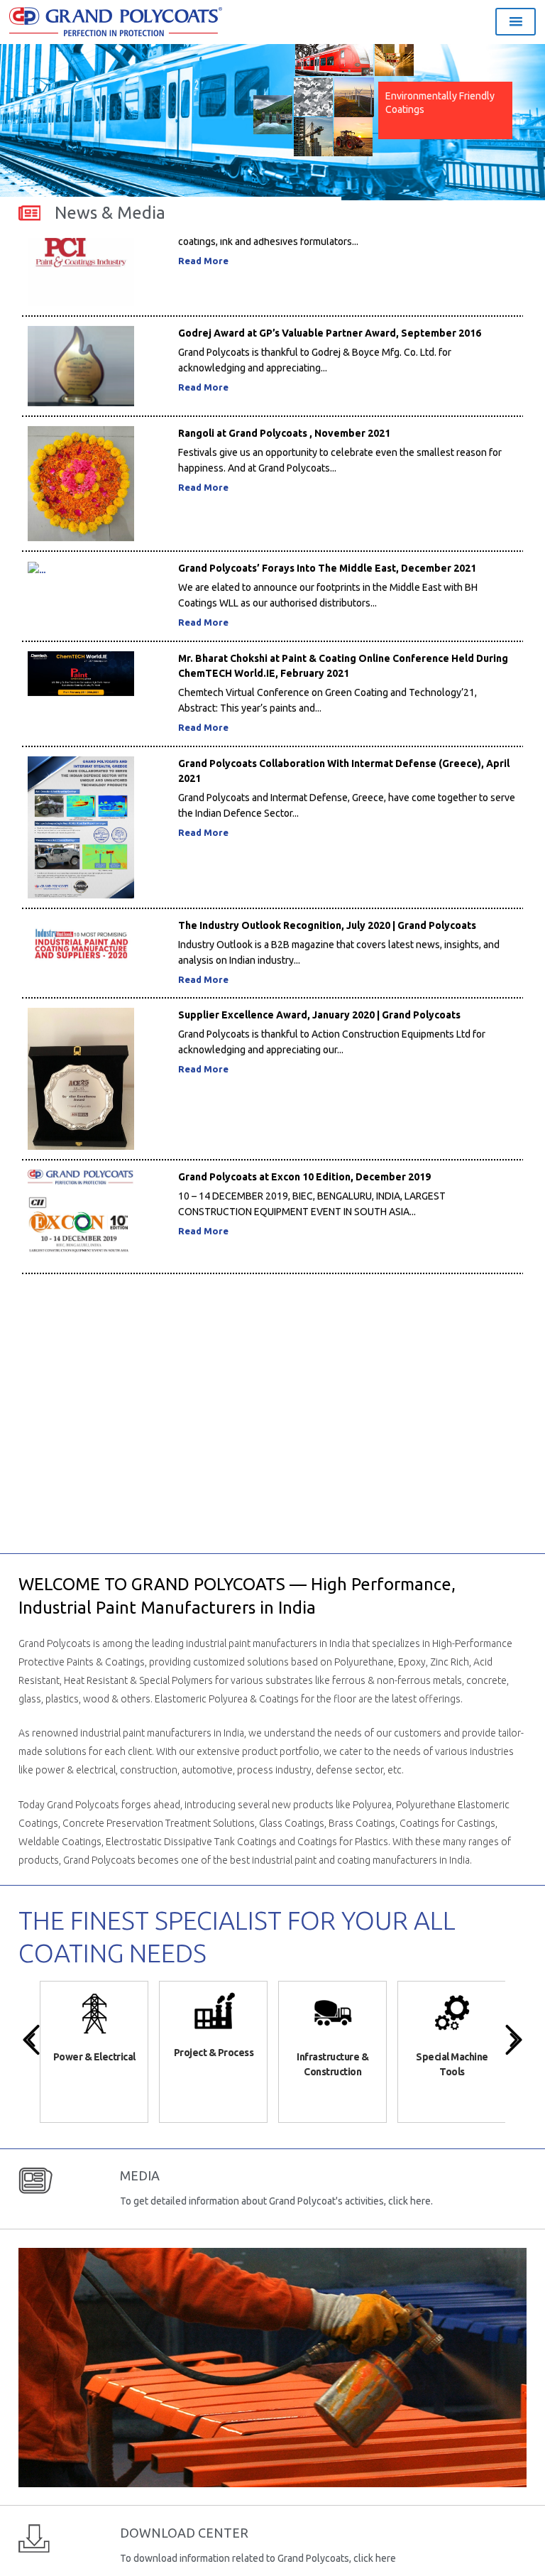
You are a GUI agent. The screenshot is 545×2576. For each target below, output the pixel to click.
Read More (203, 357)
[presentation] (31, 2040)
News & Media (110, 213)
